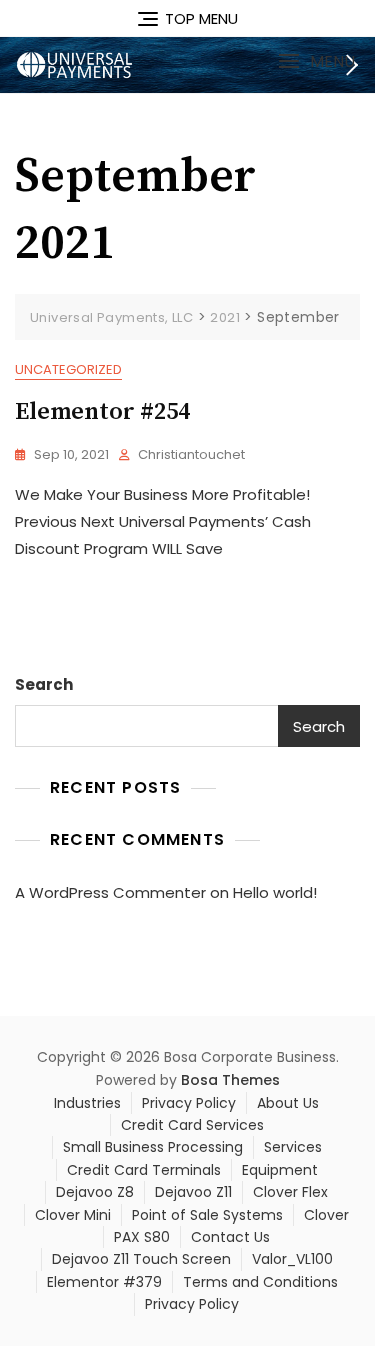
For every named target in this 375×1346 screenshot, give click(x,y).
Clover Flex (290, 1192)
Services (293, 1147)
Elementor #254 (102, 412)
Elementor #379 (104, 1282)
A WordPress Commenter (110, 892)
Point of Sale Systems (207, 1215)
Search (44, 684)
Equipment (280, 1170)
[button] (316, 61)
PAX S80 (142, 1237)
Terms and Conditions (260, 1282)
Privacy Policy (189, 1103)
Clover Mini (73, 1215)
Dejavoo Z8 (95, 1192)
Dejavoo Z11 (193, 1192)
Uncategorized (68, 369)
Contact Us (230, 1237)
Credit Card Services (192, 1125)
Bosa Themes (230, 1080)
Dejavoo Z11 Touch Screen (141, 1259)
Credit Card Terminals (144, 1170)
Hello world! (275, 892)
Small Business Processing (153, 1147)
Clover (326, 1215)
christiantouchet (191, 454)
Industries (87, 1103)
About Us (288, 1103)
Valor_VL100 (292, 1259)
